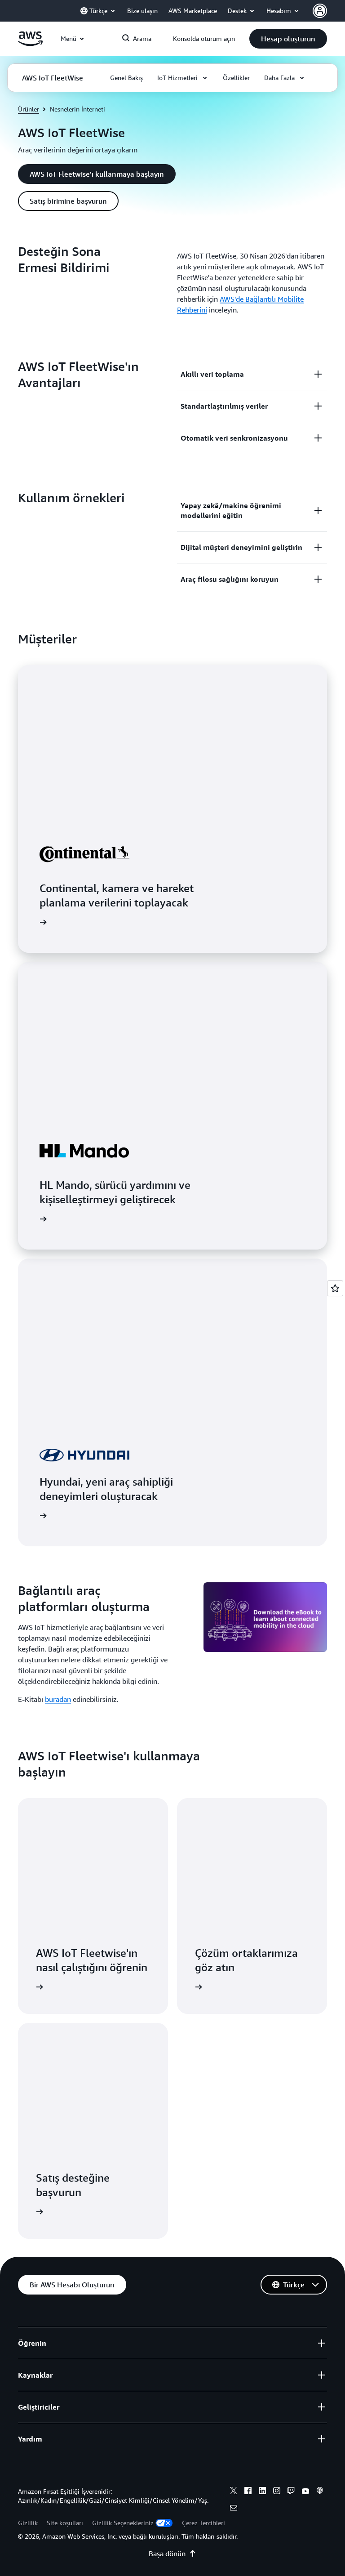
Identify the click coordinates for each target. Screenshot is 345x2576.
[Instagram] (277, 2492)
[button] (288, 39)
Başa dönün (167, 2554)
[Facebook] (248, 2492)
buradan (58, 1699)
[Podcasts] (320, 2492)
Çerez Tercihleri (203, 2523)
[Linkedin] (262, 2492)
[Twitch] (291, 2492)
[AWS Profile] (320, 11)
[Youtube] (305, 2492)
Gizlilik (28, 2523)
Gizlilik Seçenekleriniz (123, 2523)
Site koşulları (65, 2523)
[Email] (234, 2509)
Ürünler (29, 109)
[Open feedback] (335, 1288)
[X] (234, 2492)
